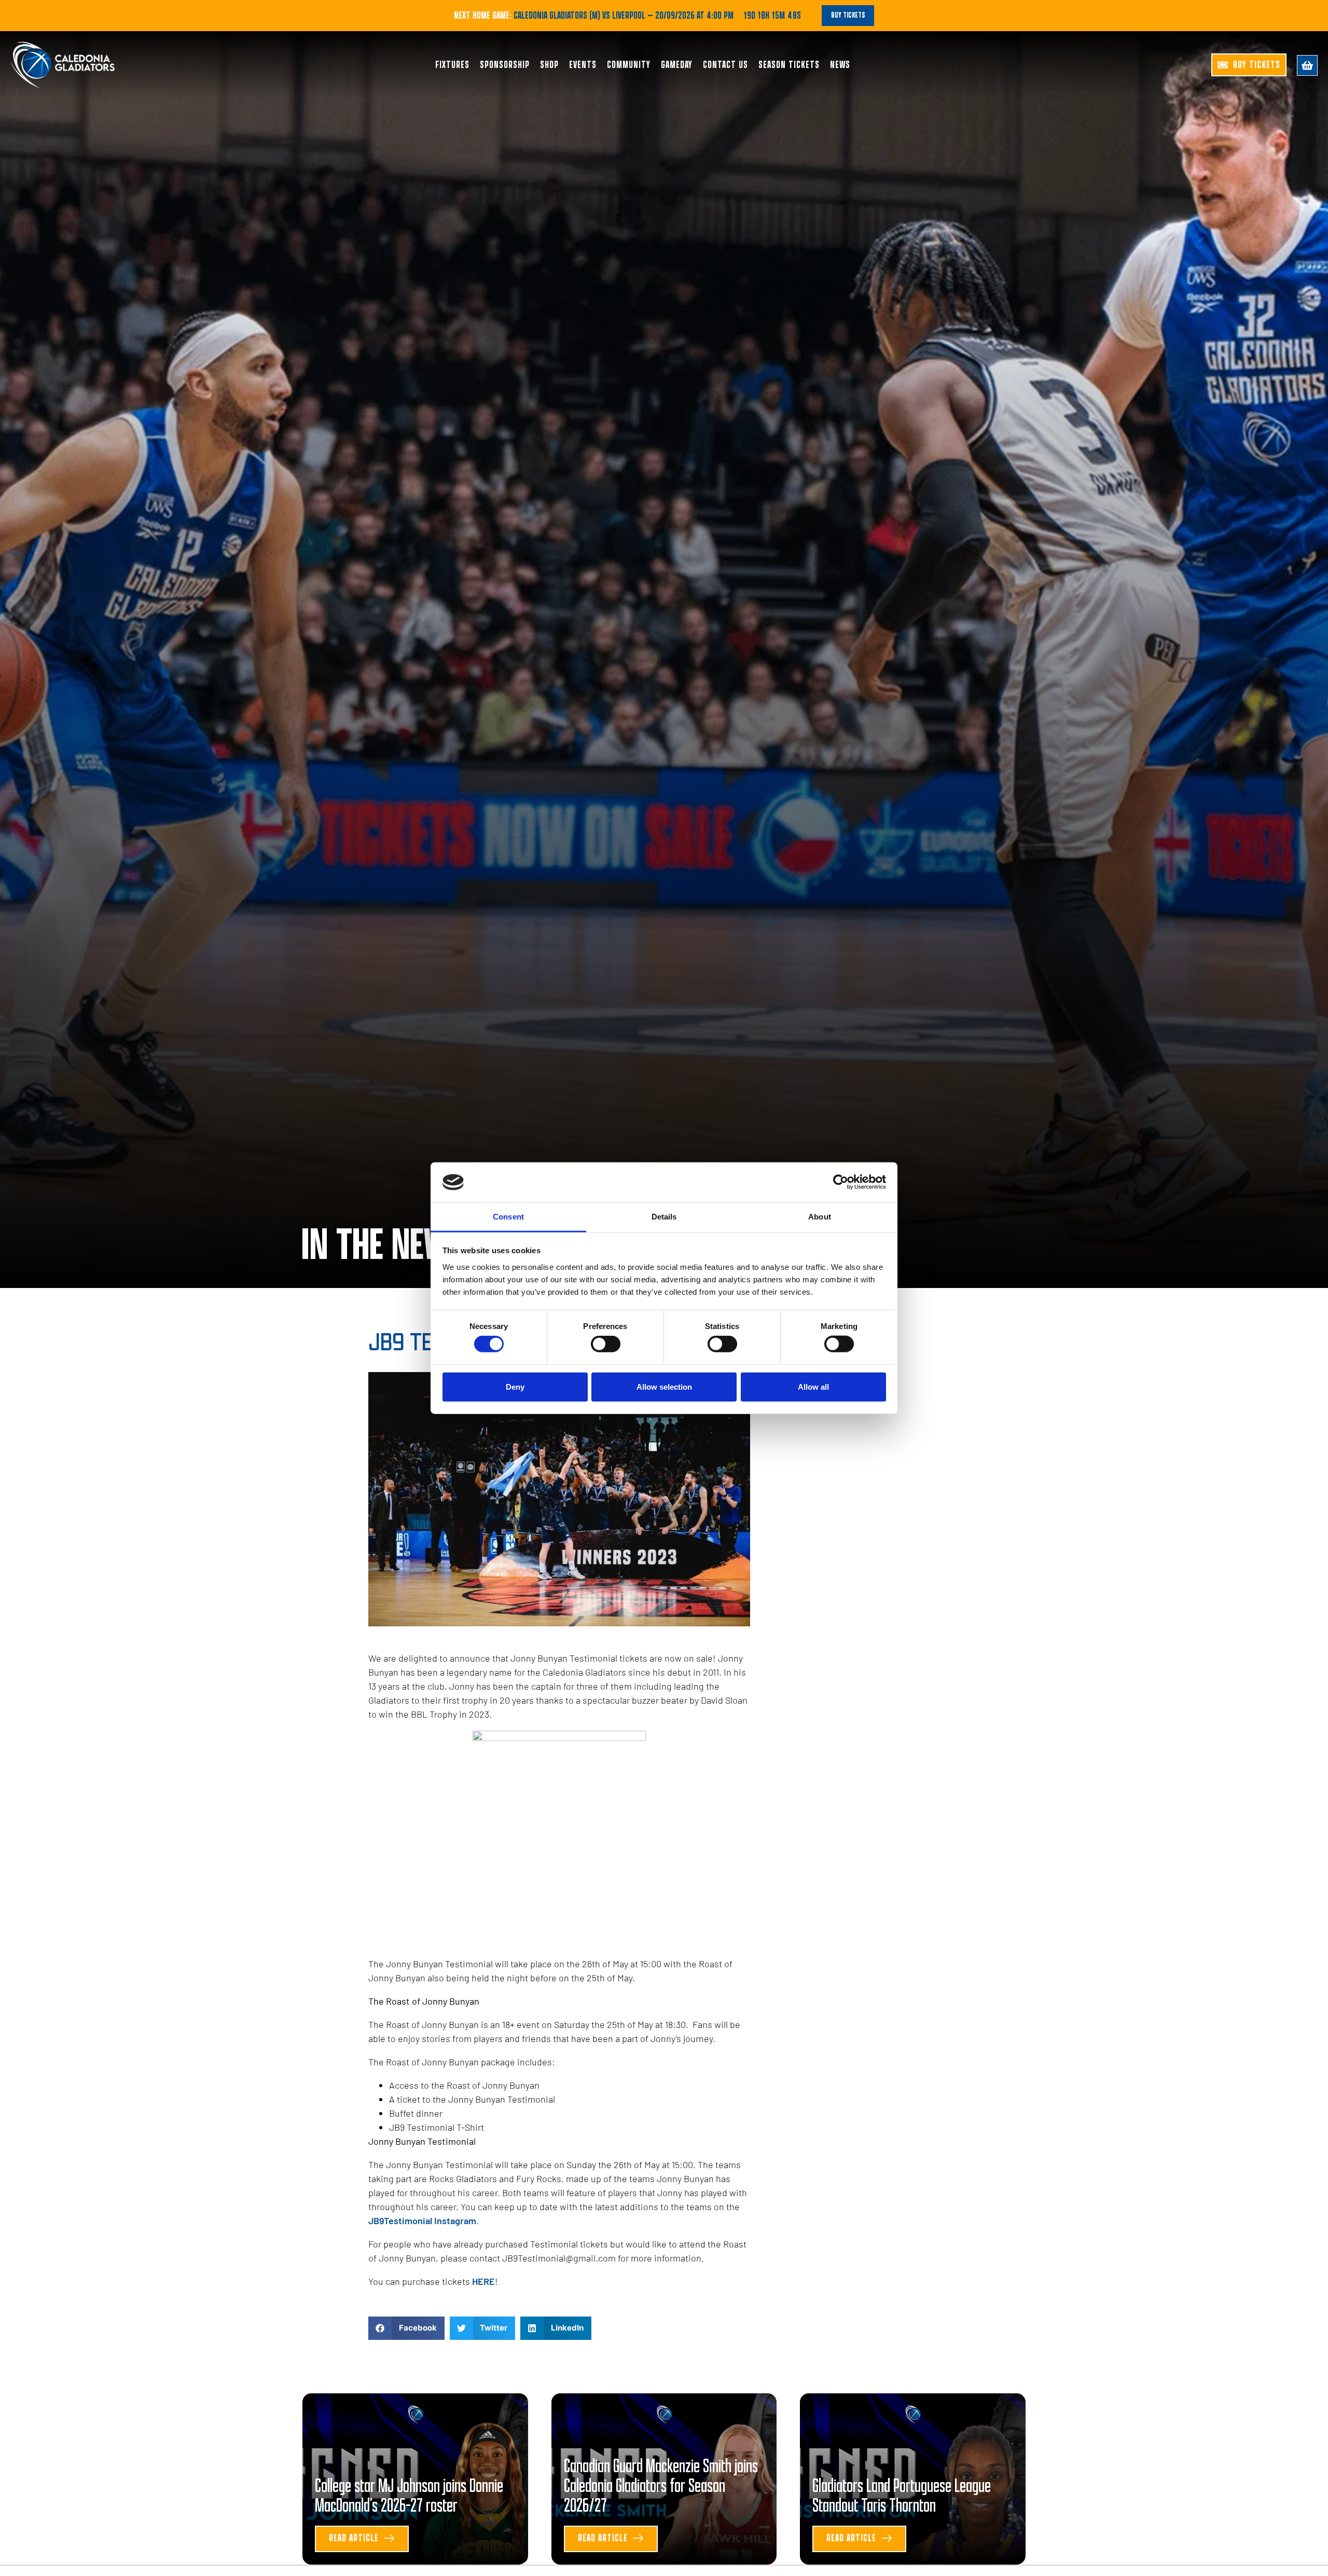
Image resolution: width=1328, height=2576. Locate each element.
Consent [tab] (508, 1217)
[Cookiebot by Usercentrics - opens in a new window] (841, 1182)
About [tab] (820, 1217)
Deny (515, 1386)
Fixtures (452, 65)
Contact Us (725, 65)
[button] (406, 2328)
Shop (549, 65)
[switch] (606, 1344)
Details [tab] (664, 1217)
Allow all (813, 1386)
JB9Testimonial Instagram (422, 2221)
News (840, 65)
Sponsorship (505, 65)
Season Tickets (789, 65)
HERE (483, 2281)
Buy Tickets (848, 15)
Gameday (677, 65)
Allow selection (664, 1386)
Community (629, 65)
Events (583, 65)
